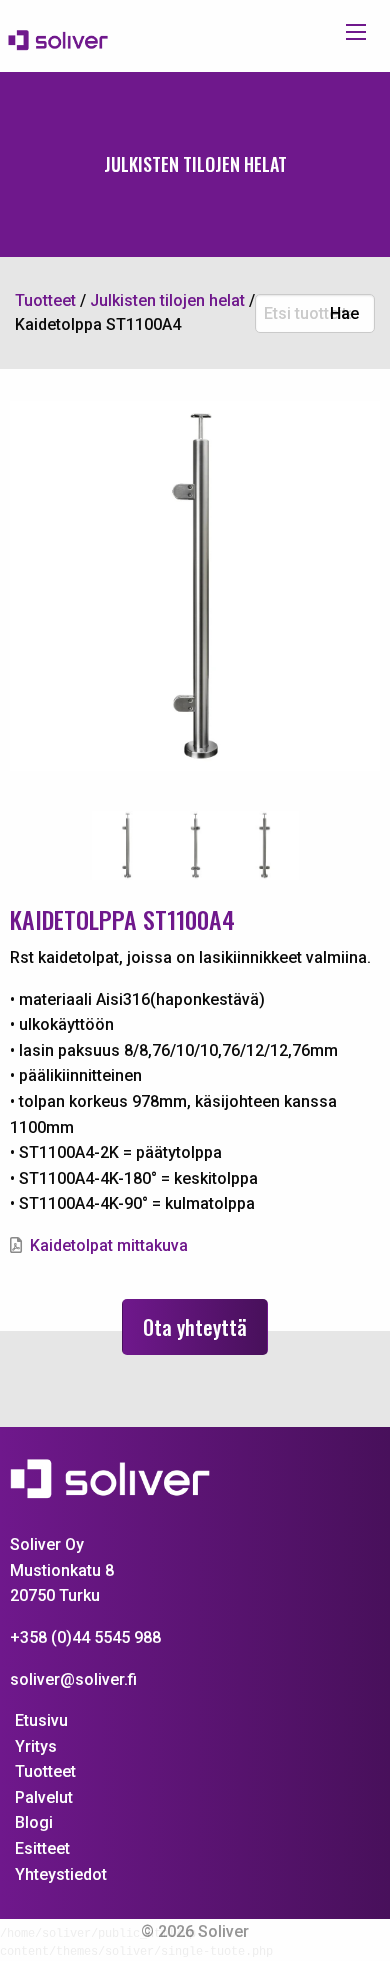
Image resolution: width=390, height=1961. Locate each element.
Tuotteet (45, 1771)
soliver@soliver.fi (73, 1679)
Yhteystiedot (61, 1874)
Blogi (34, 1822)
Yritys (36, 1746)
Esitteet (42, 1848)
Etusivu (41, 1720)
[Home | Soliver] (66, 40)
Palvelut (44, 1797)
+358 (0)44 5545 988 (85, 1637)
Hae (344, 314)
